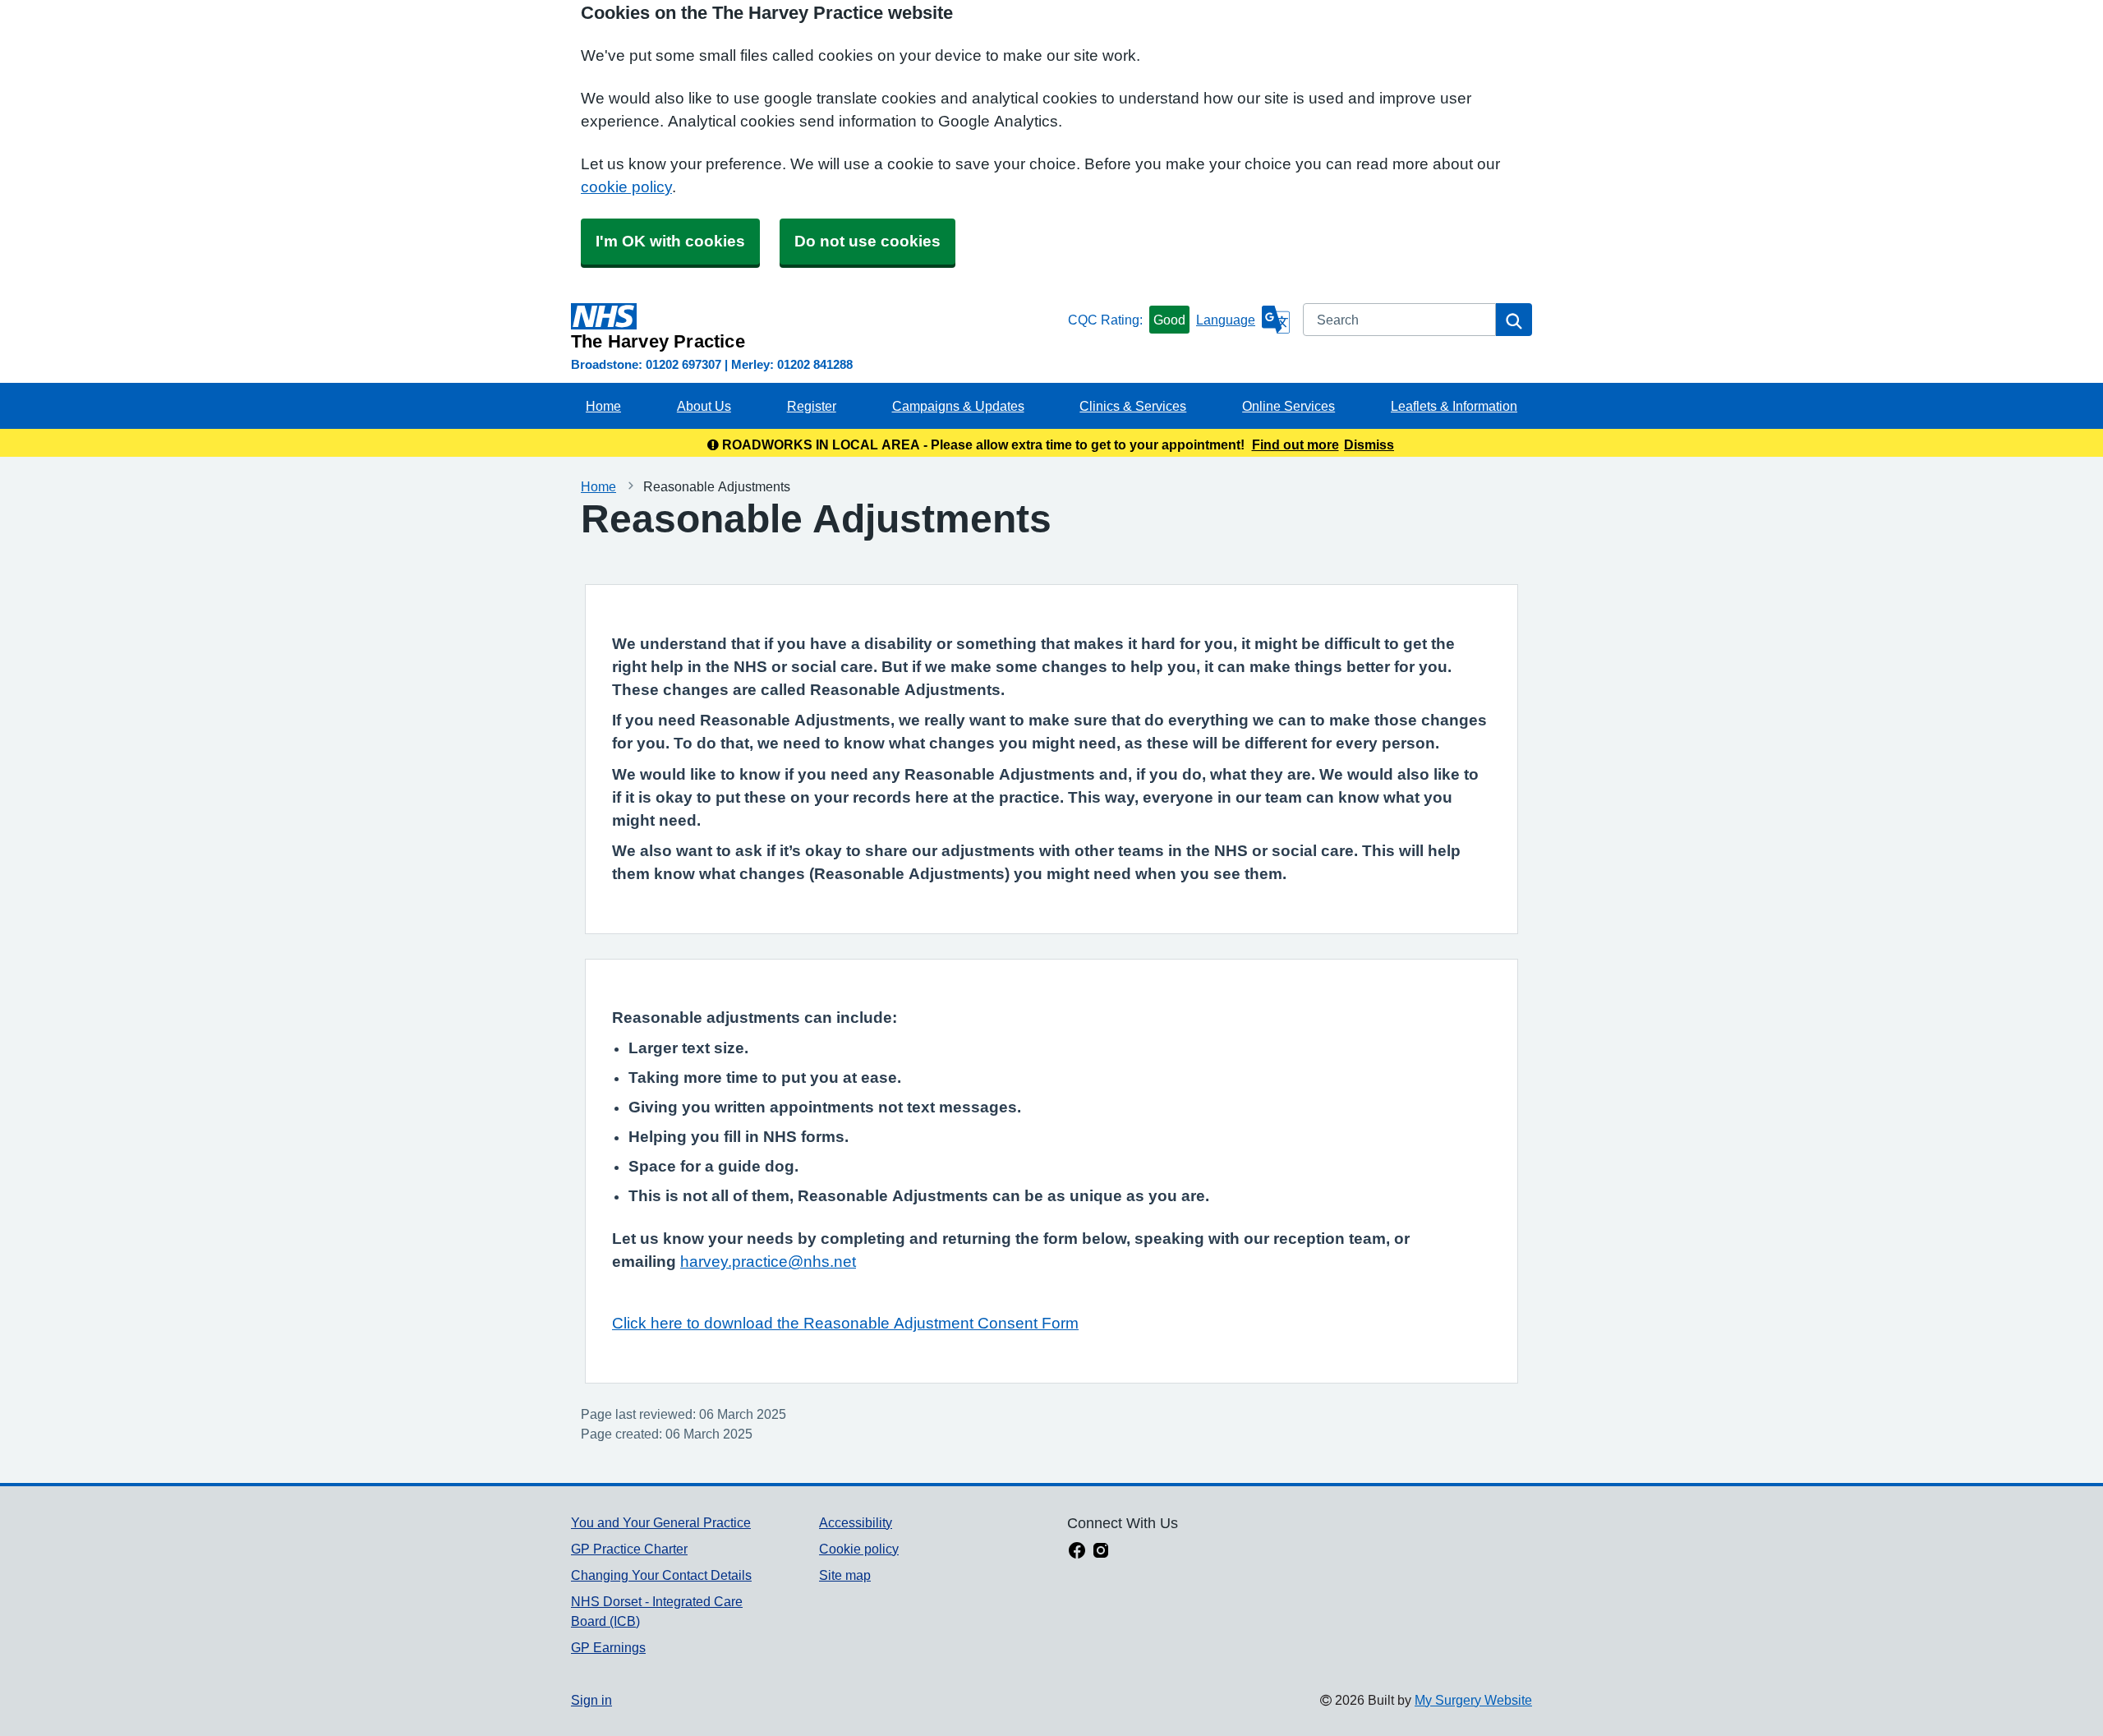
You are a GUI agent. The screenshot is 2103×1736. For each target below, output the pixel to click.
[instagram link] (1101, 1552)
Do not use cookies (867, 241)
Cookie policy (859, 1549)
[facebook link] (1077, 1552)
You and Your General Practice (661, 1522)
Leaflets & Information (1454, 406)
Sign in (591, 1700)
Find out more (1295, 444)
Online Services (1288, 406)
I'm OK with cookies (670, 241)
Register (812, 406)
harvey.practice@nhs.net (768, 1262)
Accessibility (856, 1522)
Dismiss (1369, 444)
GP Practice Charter (629, 1549)
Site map (845, 1575)
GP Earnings (608, 1647)
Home (603, 406)
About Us (704, 406)
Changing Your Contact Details (661, 1575)
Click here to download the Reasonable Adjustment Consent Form (845, 1323)
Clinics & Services (1133, 406)
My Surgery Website (1473, 1700)
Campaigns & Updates (958, 406)
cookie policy (626, 187)
